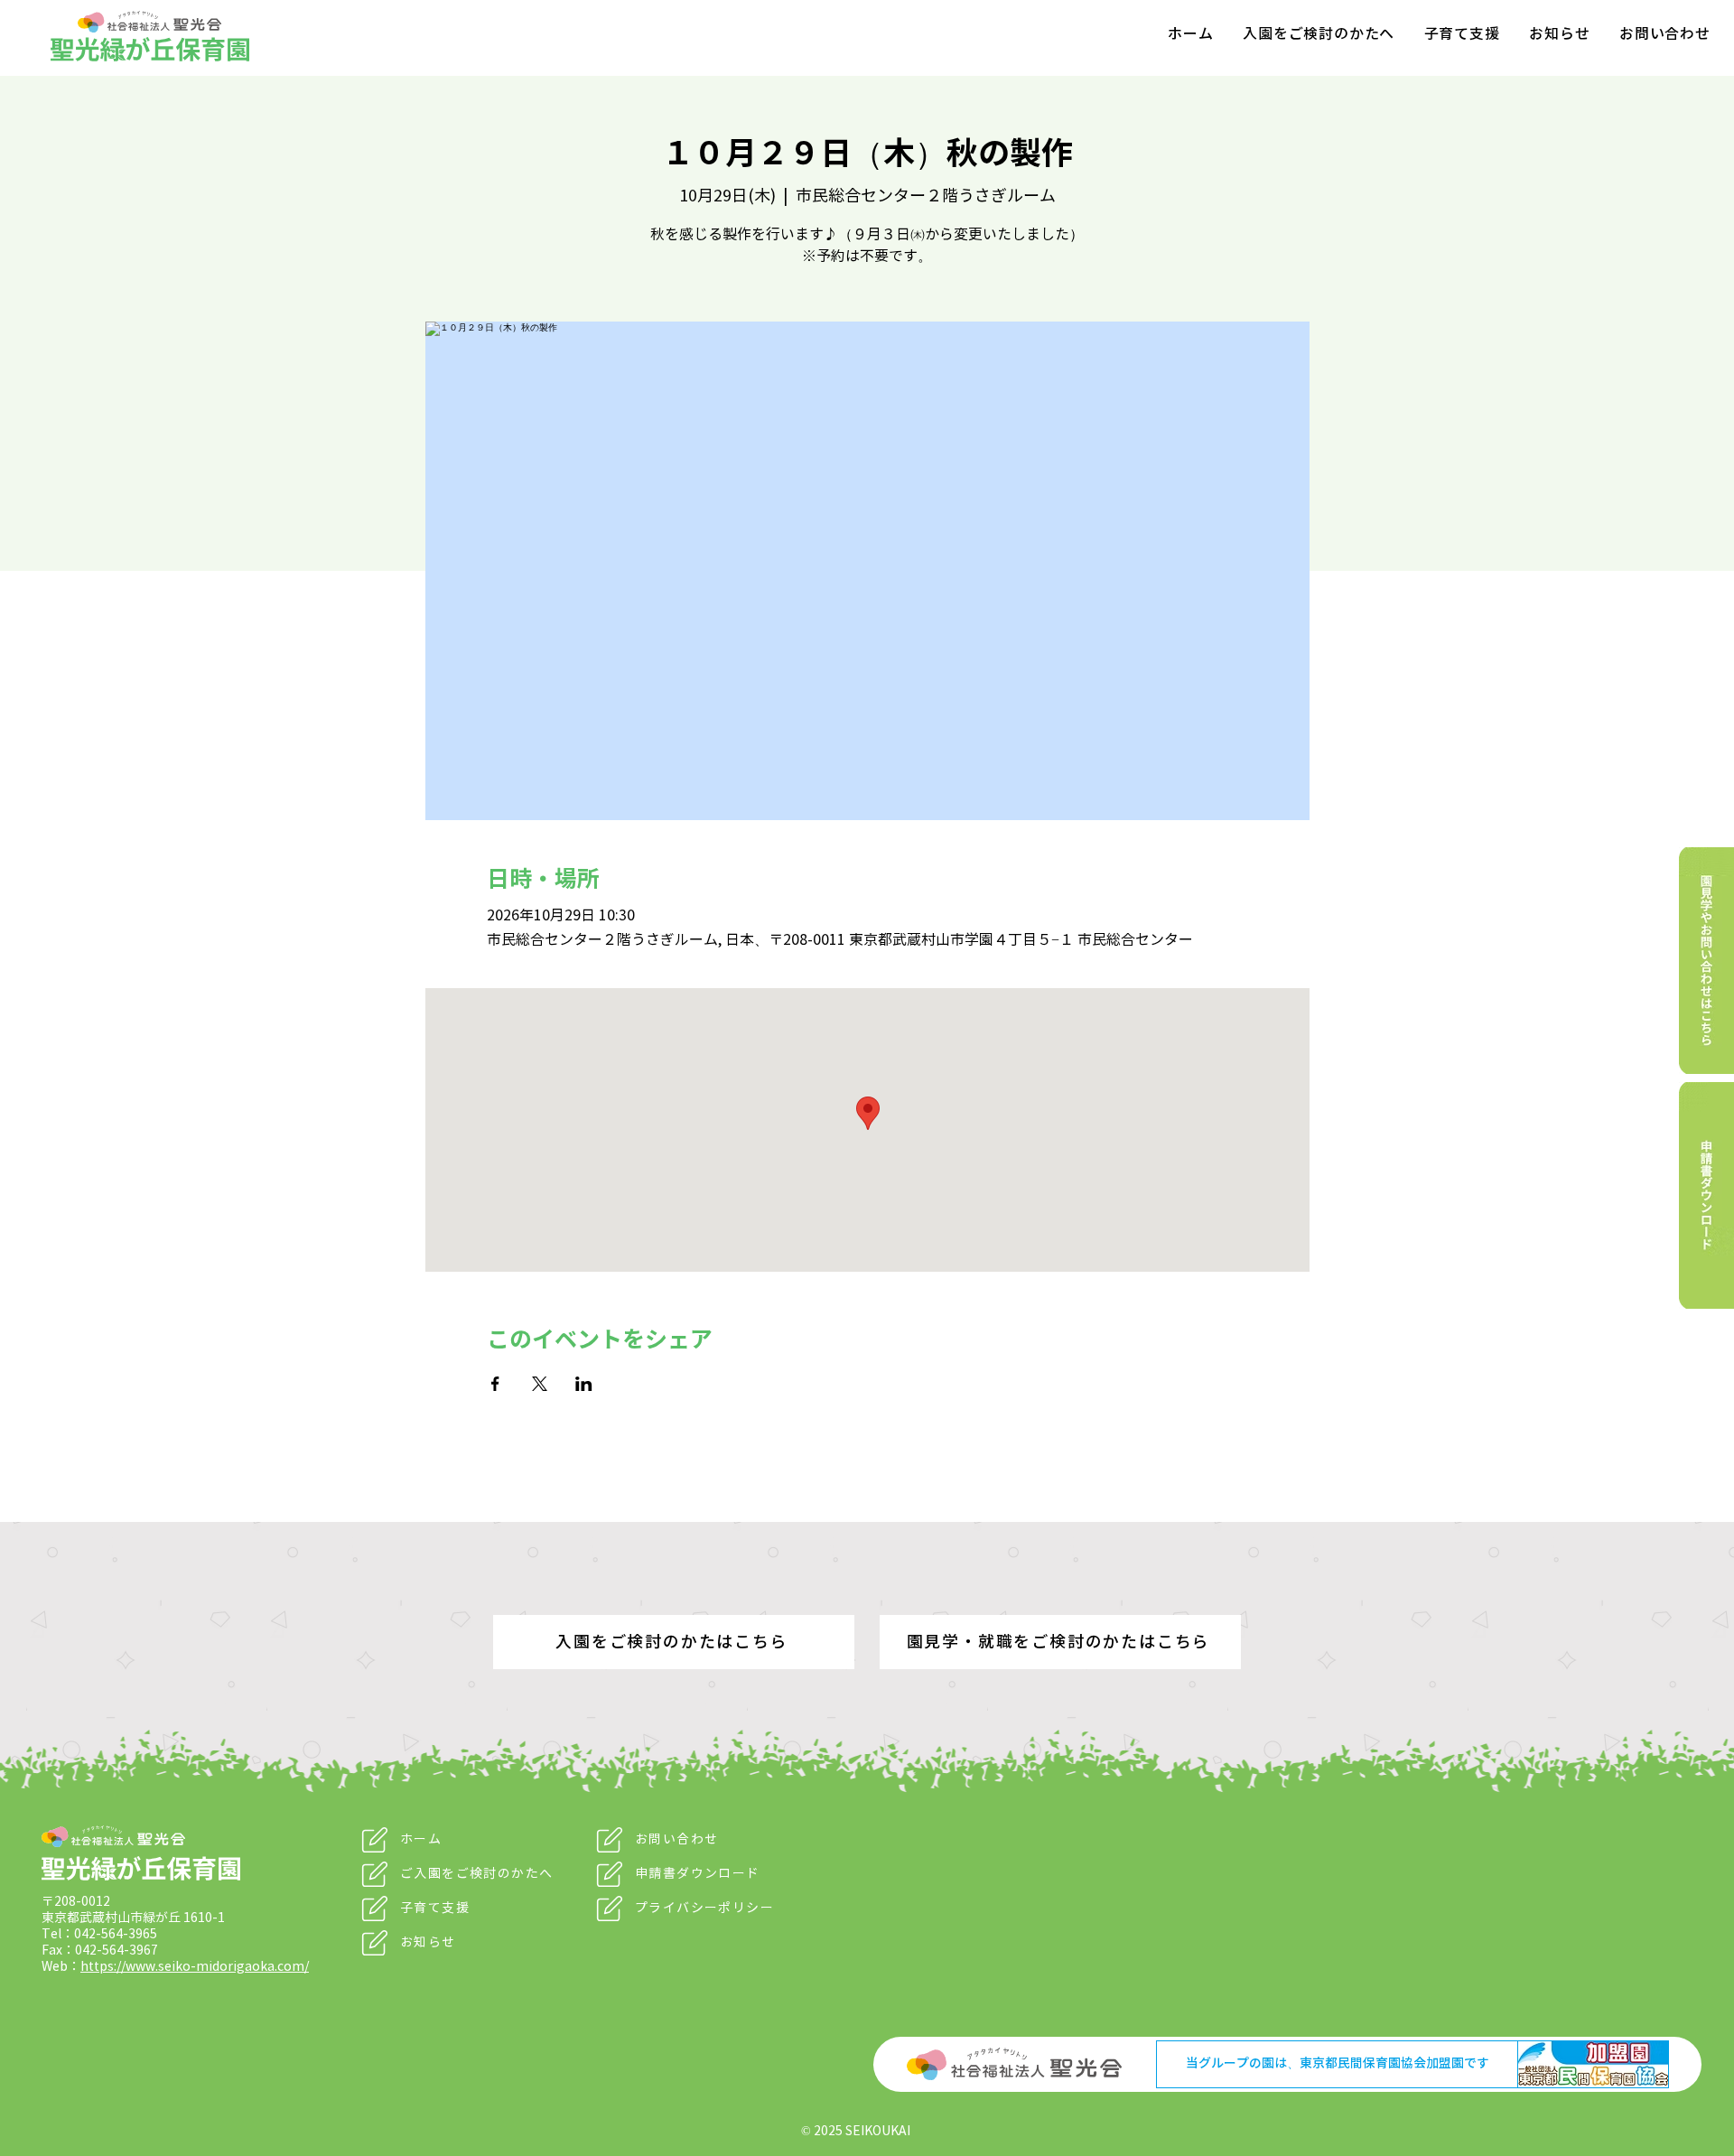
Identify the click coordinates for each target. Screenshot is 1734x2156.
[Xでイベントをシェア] (540, 1384)
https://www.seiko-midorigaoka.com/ (195, 1967)
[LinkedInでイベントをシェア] (584, 1384)
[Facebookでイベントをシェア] (495, 1384)
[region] (1689, 961)
